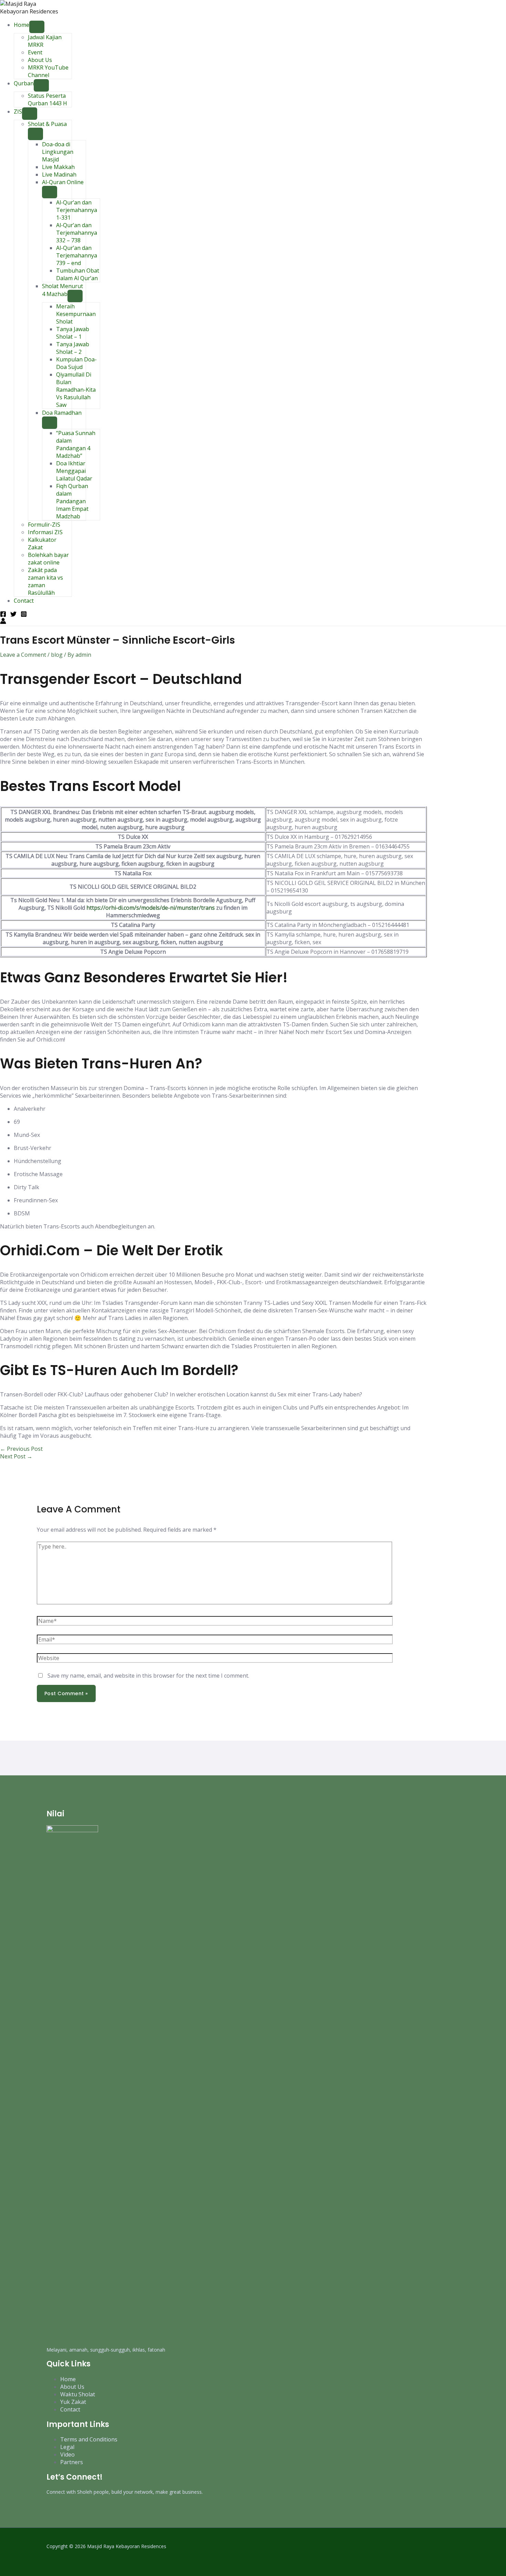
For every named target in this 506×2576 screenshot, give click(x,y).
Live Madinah (59, 175)
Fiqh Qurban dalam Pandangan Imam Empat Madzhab (72, 501)
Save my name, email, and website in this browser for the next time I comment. (148, 1676)
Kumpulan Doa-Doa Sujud (76, 363)
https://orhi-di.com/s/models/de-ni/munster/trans (151, 908)
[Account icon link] (3, 622)
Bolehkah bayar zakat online (48, 559)
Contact (24, 601)
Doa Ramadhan (62, 413)
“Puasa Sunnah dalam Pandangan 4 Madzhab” (76, 444)
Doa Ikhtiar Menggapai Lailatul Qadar (74, 471)
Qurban (24, 83)
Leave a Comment (23, 655)
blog (57, 655)
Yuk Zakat (73, 2402)
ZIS (18, 112)
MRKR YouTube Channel (48, 71)
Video (67, 2454)
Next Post (16, 1456)
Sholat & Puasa (47, 124)
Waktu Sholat (78, 2394)
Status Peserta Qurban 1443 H (48, 99)
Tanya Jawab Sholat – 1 (73, 333)
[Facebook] (3, 615)
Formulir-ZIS (44, 525)
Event (35, 52)
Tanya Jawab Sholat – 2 (73, 348)
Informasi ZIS (45, 532)
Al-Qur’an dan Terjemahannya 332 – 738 (77, 233)
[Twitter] (13, 615)
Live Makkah (58, 167)
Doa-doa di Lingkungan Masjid (58, 152)
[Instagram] (24, 615)
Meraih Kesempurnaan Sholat (76, 314)
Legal (67, 2447)
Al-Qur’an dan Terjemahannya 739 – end (77, 255)
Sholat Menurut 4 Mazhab (62, 290)
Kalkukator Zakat (42, 543)
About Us (40, 60)
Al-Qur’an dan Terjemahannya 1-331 (77, 210)
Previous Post (21, 1449)
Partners (72, 2462)
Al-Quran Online (63, 182)
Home (22, 25)
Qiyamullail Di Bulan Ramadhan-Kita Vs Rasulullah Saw (76, 390)
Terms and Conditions (89, 2439)
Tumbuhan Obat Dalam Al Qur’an (78, 274)
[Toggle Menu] (37, 27)
